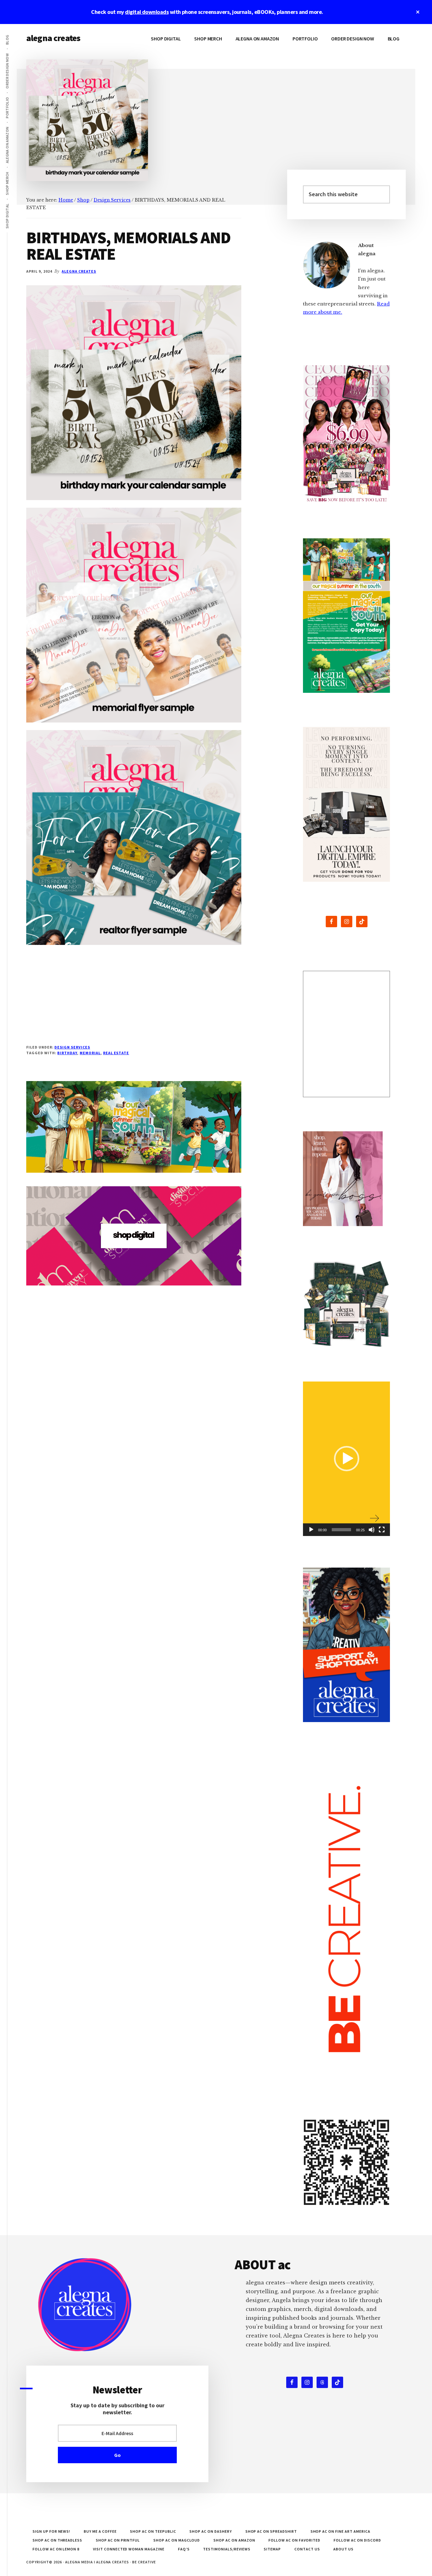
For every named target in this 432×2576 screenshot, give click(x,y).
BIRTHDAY (67, 1053)
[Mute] (372, 1530)
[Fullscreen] (382, 1530)
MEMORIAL (90, 1053)
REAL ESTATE (116, 1053)
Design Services (72, 1047)
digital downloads (147, 12)
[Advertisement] (134, 1000)
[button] (347, 1459)
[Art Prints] (346, 1034)
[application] (346, 1459)
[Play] (311, 1530)
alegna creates (53, 38)
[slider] (341, 1530)
